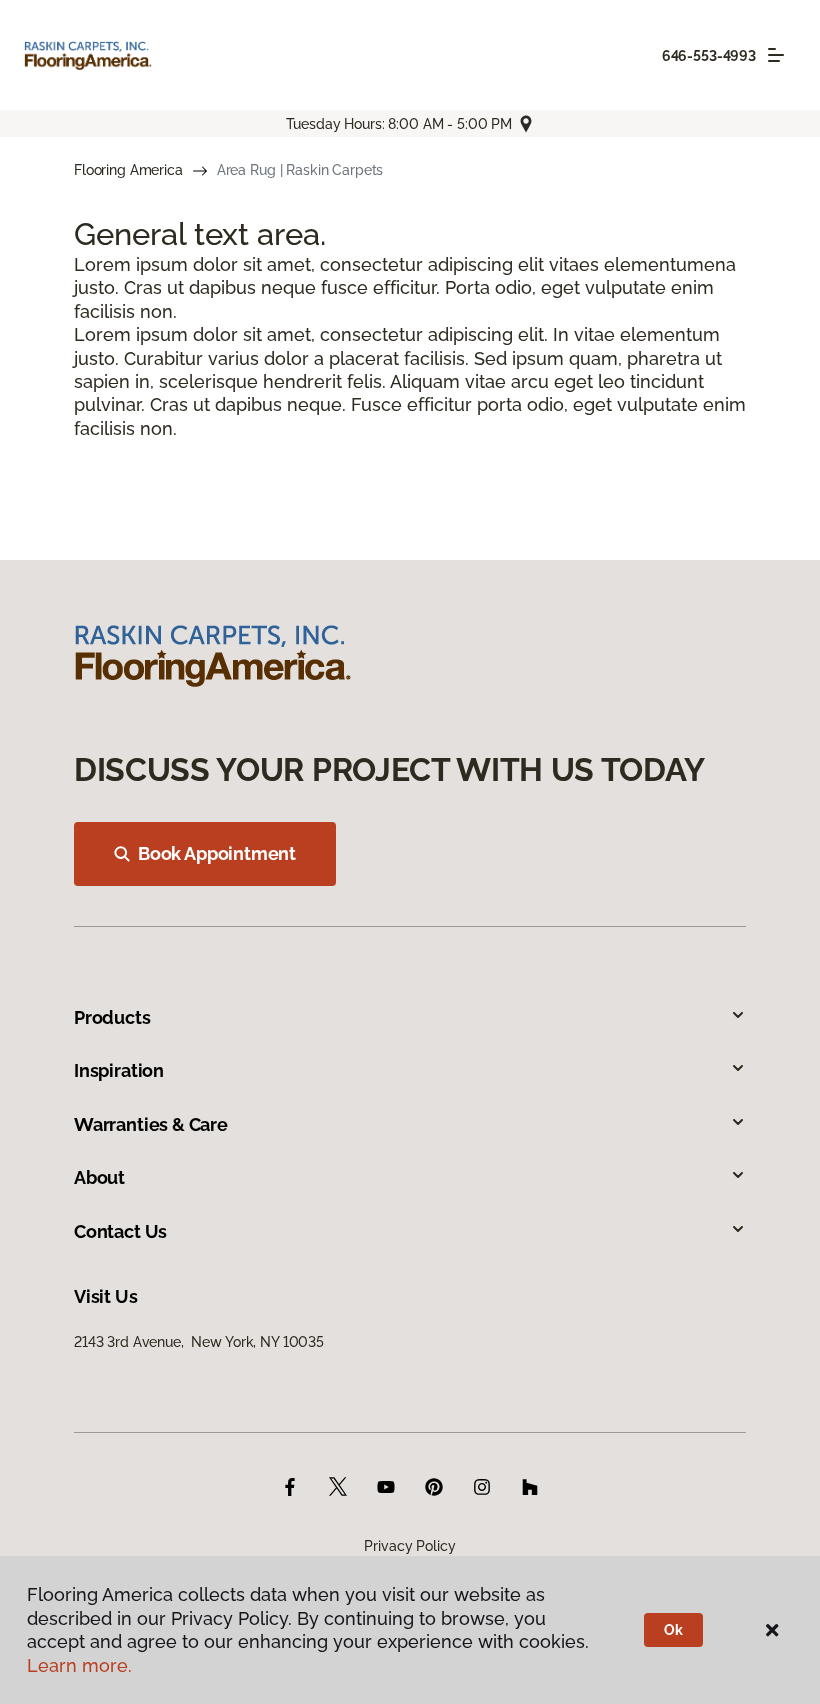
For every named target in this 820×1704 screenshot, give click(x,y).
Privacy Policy (409, 1546)
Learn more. (79, 1665)
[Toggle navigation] (776, 55)
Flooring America (128, 170)
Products (112, 1017)
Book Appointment (217, 853)
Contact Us (120, 1231)
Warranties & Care (151, 1124)
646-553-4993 (709, 56)
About (99, 1177)
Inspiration (119, 1070)
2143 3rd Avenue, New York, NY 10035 (199, 1342)
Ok (673, 1630)
